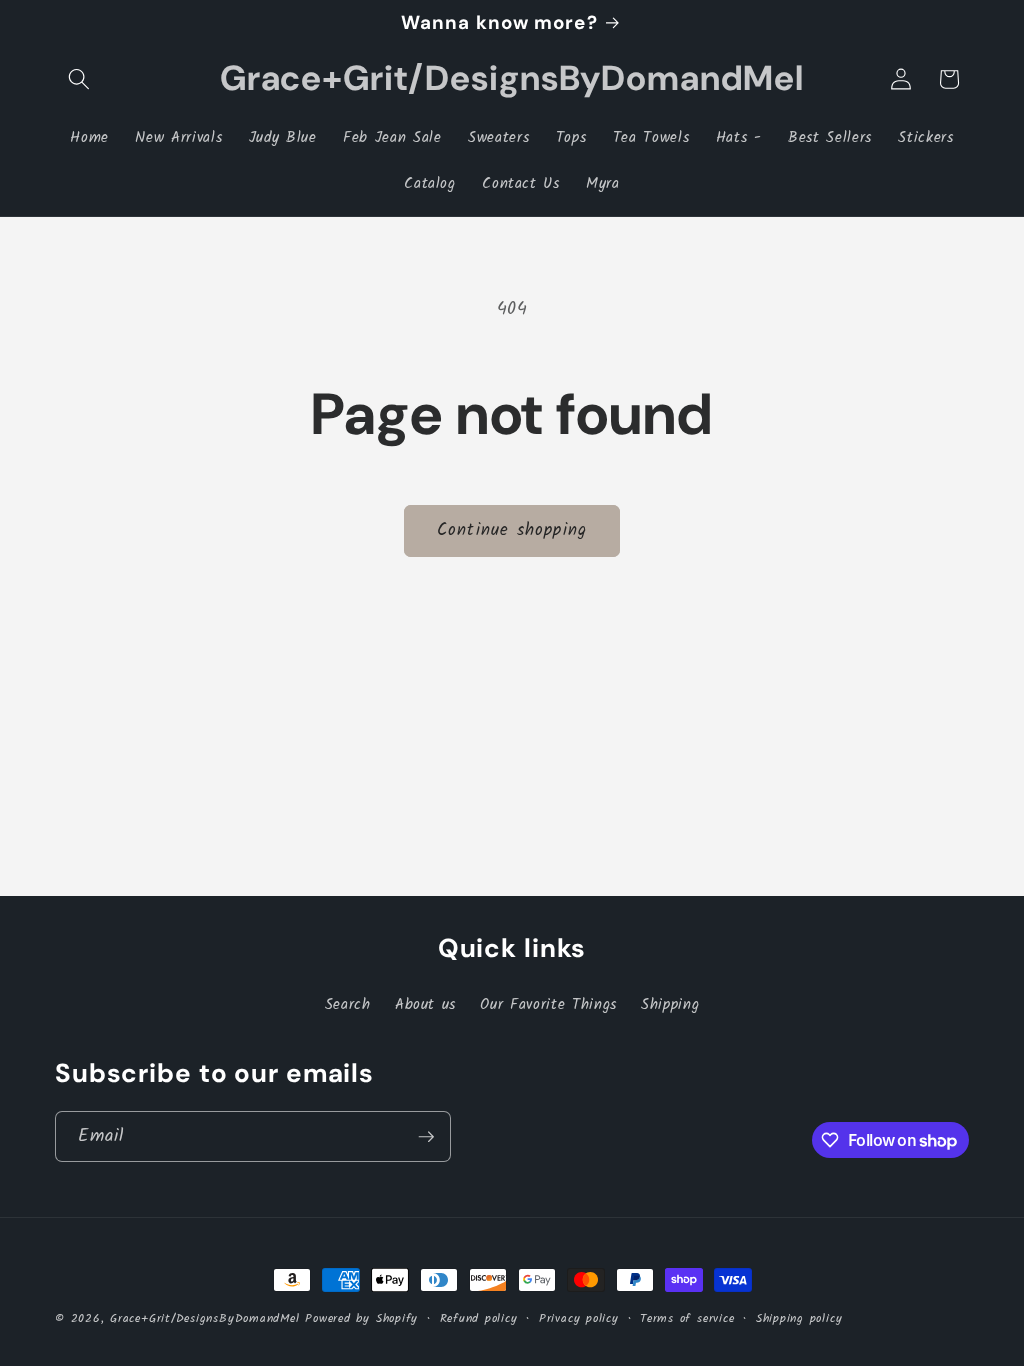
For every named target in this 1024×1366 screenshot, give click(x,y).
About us (425, 1005)
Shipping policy (799, 1318)
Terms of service (687, 1318)
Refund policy (479, 1318)
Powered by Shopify (361, 1318)
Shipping (670, 1005)
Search (348, 1005)
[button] (79, 79)
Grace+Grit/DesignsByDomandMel (204, 1318)
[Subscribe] (426, 1137)
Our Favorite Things (548, 1005)
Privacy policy (579, 1318)
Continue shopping (512, 530)
